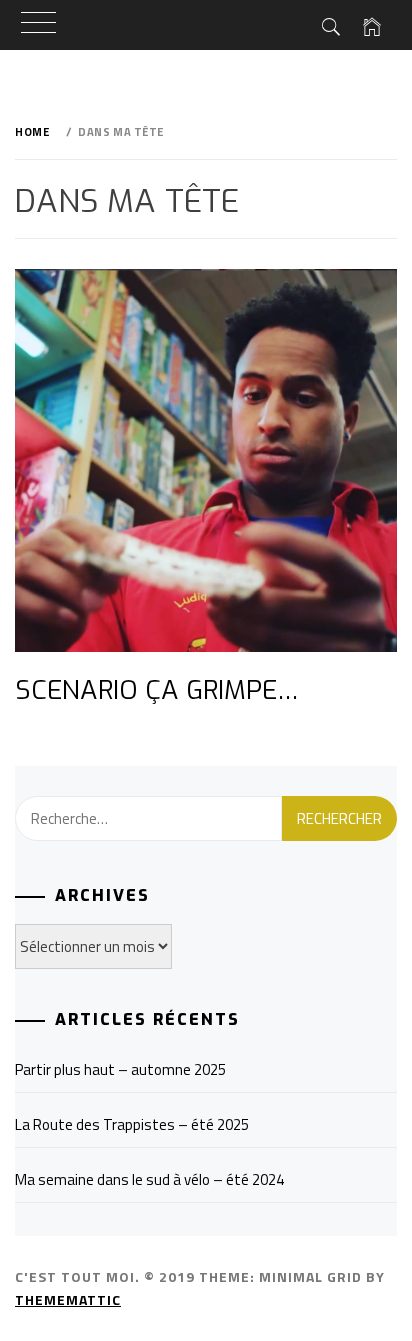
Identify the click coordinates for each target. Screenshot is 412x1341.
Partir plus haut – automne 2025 (120, 1069)
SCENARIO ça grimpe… (157, 690)
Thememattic (68, 1299)
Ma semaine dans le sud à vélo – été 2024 (149, 1179)
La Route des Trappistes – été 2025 (132, 1124)
